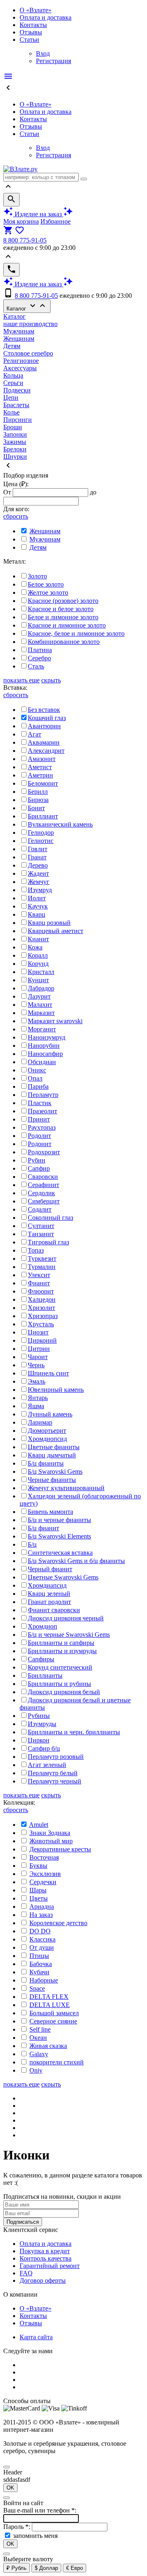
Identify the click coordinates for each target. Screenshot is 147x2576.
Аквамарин (44, 742)
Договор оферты (43, 2280)
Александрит (46, 751)
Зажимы (15, 442)
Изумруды (42, 1724)
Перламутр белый (53, 1773)
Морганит (42, 1029)
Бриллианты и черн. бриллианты (74, 1732)
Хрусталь (41, 1324)
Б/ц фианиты (46, 1463)
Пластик (40, 1103)
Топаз (36, 1250)
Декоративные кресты (60, 1849)
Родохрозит (44, 1152)
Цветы (39, 1898)
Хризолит (41, 1308)
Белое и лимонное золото (63, 617)
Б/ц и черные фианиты (59, 1520)
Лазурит (39, 996)
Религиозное (21, 361)
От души (42, 1947)
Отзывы (31, 32)
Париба (38, 1086)
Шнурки (15, 457)
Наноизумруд (47, 1037)
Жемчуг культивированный (66, 1488)
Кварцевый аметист (56, 931)
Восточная (44, 1857)
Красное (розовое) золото (63, 601)
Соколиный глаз (50, 1218)
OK (10, 2488)
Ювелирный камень (56, 1390)
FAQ (26, 2273)
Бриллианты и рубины (59, 1684)
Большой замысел (54, 2013)
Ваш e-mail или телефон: (40, 2510)
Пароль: (18, 2527)
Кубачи (39, 1972)
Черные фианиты (52, 1480)
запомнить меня (35, 2536)
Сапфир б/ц (44, 1748)
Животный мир (51, 1841)
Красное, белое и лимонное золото (76, 633)
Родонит (40, 1144)
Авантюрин (44, 726)
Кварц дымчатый (52, 1455)
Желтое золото (48, 592)
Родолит (39, 1136)
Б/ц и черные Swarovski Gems (69, 1635)
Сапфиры (41, 1659)
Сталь (36, 666)
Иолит (37, 898)
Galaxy (39, 2054)
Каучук (38, 906)
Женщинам (19, 339)
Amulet (39, 1825)
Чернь (36, 1365)
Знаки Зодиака (50, 1833)
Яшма (36, 1406)
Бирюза (38, 800)
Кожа (35, 947)
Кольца (13, 375)
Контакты (33, 25)
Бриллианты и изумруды (62, 1651)
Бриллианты (45, 1675)
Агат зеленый (47, 1765)
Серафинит (43, 1185)
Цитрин (39, 1349)
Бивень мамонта (50, 1512)
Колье (11, 412)
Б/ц (32, 1544)
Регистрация (53, 61)
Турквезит (42, 1259)
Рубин (37, 1160)
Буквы (38, 1866)
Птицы (39, 1956)
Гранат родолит (49, 1602)
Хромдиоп (42, 1626)
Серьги (13, 383)
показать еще (21, 680)
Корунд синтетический (60, 1667)
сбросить (16, 516)
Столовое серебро (28, 353)
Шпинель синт (48, 1373)
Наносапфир (45, 1054)
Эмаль (37, 1381)
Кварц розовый (49, 923)
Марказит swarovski (55, 1021)
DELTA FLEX (49, 1997)
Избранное (56, 221)
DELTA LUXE (50, 2005)
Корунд (38, 964)
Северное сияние (53, 2021)
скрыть (51, 680)
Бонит (36, 808)
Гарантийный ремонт (50, 2266)
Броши (13, 427)
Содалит (40, 1209)
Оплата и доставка (46, 17)
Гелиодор (41, 833)
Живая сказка (48, 2046)
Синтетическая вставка (60, 1553)
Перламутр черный (55, 1781)
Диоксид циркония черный (66, 1618)
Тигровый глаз (48, 1242)
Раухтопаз (42, 1127)
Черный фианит (50, 1569)
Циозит (38, 1332)
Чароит (38, 1357)
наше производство (30, 324)
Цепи (11, 398)
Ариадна (42, 1907)
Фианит (39, 1283)
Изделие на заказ (38, 214)
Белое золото (46, 584)
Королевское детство (58, 1923)
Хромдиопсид (47, 1439)
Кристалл (41, 972)
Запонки (15, 434)
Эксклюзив (45, 1874)
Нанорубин (44, 1046)
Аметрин (40, 775)
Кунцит (38, 980)
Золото (37, 576)
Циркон (39, 1740)
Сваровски (43, 1177)
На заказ (41, 1915)
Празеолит (42, 1111)
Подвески (17, 390)
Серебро (39, 658)
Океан (38, 2038)
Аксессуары (20, 368)
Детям (12, 346)
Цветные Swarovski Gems (63, 1577)
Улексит (39, 1275)
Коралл (38, 955)
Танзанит (41, 1234)
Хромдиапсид (47, 1585)
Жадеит (38, 873)
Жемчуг (39, 882)
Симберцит (44, 1201)
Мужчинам (19, 331)
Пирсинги (18, 420)
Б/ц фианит (43, 1528)
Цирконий (42, 1340)
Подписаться (23, 2222)
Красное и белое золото (61, 609)
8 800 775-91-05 (25, 240)
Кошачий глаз (47, 718)
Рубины (39, 1716)
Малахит (40, 1005)
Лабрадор (41, 988)
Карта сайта (36, 2337)
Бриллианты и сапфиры (61, 1643)
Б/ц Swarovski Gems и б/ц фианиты (76, 1561)
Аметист (40, 767)
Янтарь (38, 1398)
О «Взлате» (36, 10)
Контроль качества (46, 2258)
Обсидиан (42, 1062)
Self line (40, 2029)
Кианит (38, 939)
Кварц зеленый (49, 1594)
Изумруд (40, 890)
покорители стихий (57, 2062)
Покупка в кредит (45, 2251)
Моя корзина (21, 221)
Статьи (29, 40)
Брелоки (15, 449)
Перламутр (43, 1095)
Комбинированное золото (64, 642)
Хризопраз (43, 1316)
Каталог (27, 306)
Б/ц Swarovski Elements (59, 1536)
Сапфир (39, 1168)
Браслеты (16, 405)
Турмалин (42, 1267)
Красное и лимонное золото (67, 625)
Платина (40, 650)
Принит (39, 1119)
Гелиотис (41, 841)
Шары (38, 1890)
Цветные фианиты (54, 1447)
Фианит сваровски (54, 1610)
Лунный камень (50, 1414)
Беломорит (43, 783)
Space (37, 1988)
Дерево (38, 865)
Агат (35, 734)
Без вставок (44, 710)
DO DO (40, 1931)
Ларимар (40, 1422)
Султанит (41, 1226)
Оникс (37, 1070)
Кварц (37, 914)
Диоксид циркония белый (64, 1692)
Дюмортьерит (47, 1431)
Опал (35, 1078)
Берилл (38, 792)
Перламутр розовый (56, 1757)
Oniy (36, 2070)
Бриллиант (43, 816)
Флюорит (41, 1291)
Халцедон (42, 1299)
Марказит (41, 1013)
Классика (42, 1939)
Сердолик (41, 1193)
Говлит (38, 849)
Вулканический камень (60, 824)
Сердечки (43, 1882)
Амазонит (42, 759)
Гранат (37, 857)
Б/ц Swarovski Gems (55, 1472)
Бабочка (41, 1964)
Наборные (44, 1980)
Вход (43, 53)
